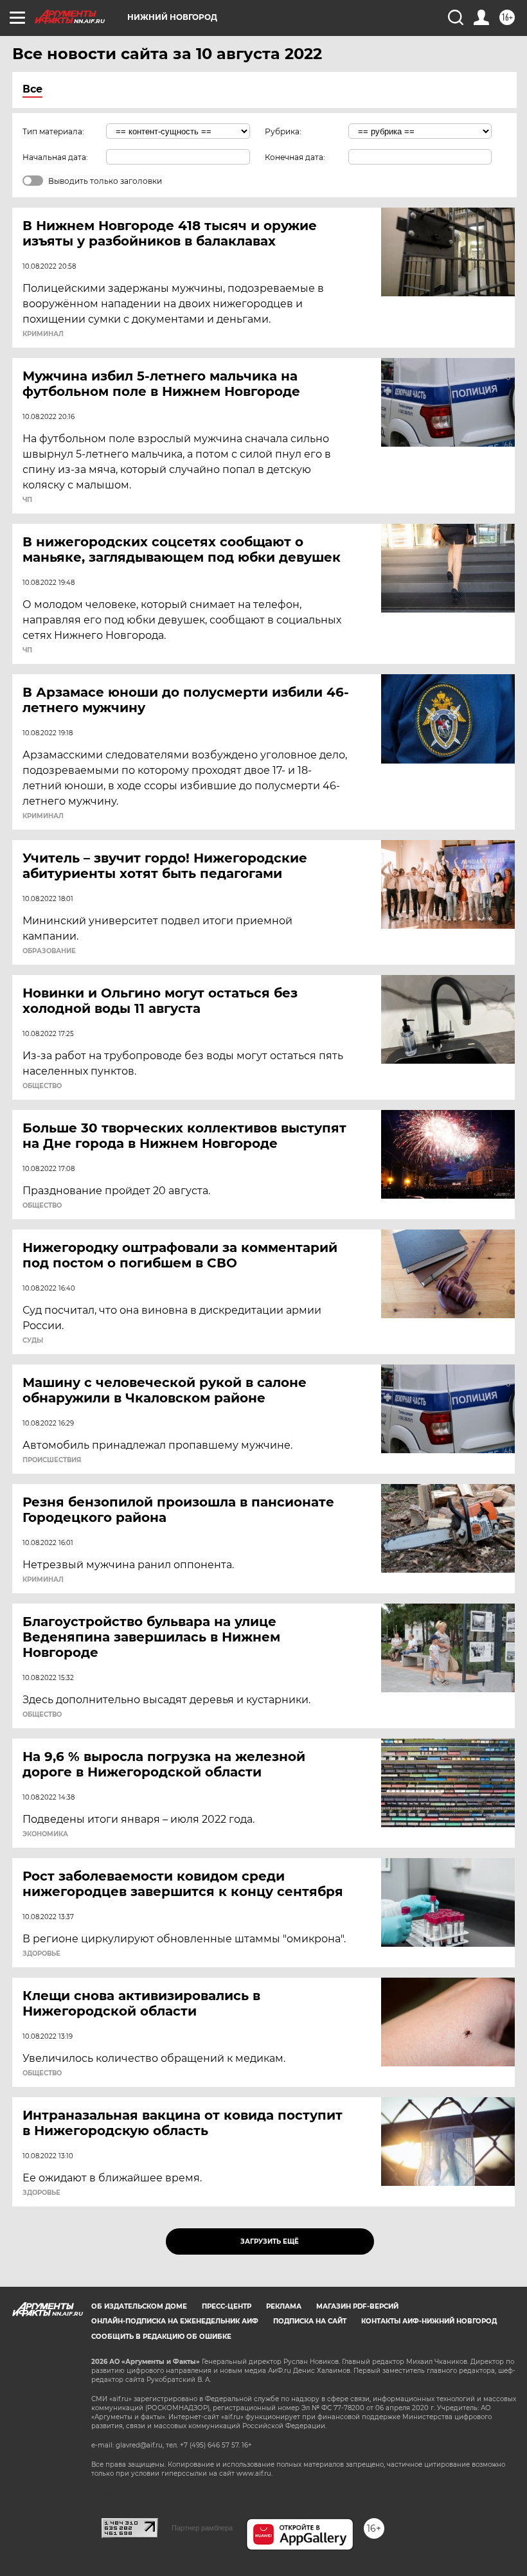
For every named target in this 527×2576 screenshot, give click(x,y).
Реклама (284, 2306)
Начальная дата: (55, 157)
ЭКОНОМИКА (45, 1834)
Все (32, 89)
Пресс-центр (227, 2306)
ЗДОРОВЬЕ (41, 1954)
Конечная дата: (295, 157)
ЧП (27, 500)
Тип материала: (53, 131)
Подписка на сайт (310, 2321)
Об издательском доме (139, 2306)
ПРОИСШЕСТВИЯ (52, 1460)
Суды (33, 1341)
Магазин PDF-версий (357, 2306)
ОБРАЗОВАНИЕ (49, 951)
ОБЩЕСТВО (42, 1086)
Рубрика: (283, 131)
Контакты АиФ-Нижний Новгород (429, 2321)
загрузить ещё (270, 2241)
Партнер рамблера (202, 2528)
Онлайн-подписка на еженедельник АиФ (175, 2321)
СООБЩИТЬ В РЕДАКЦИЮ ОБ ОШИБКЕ (161, 2337)
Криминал (43, 334)
